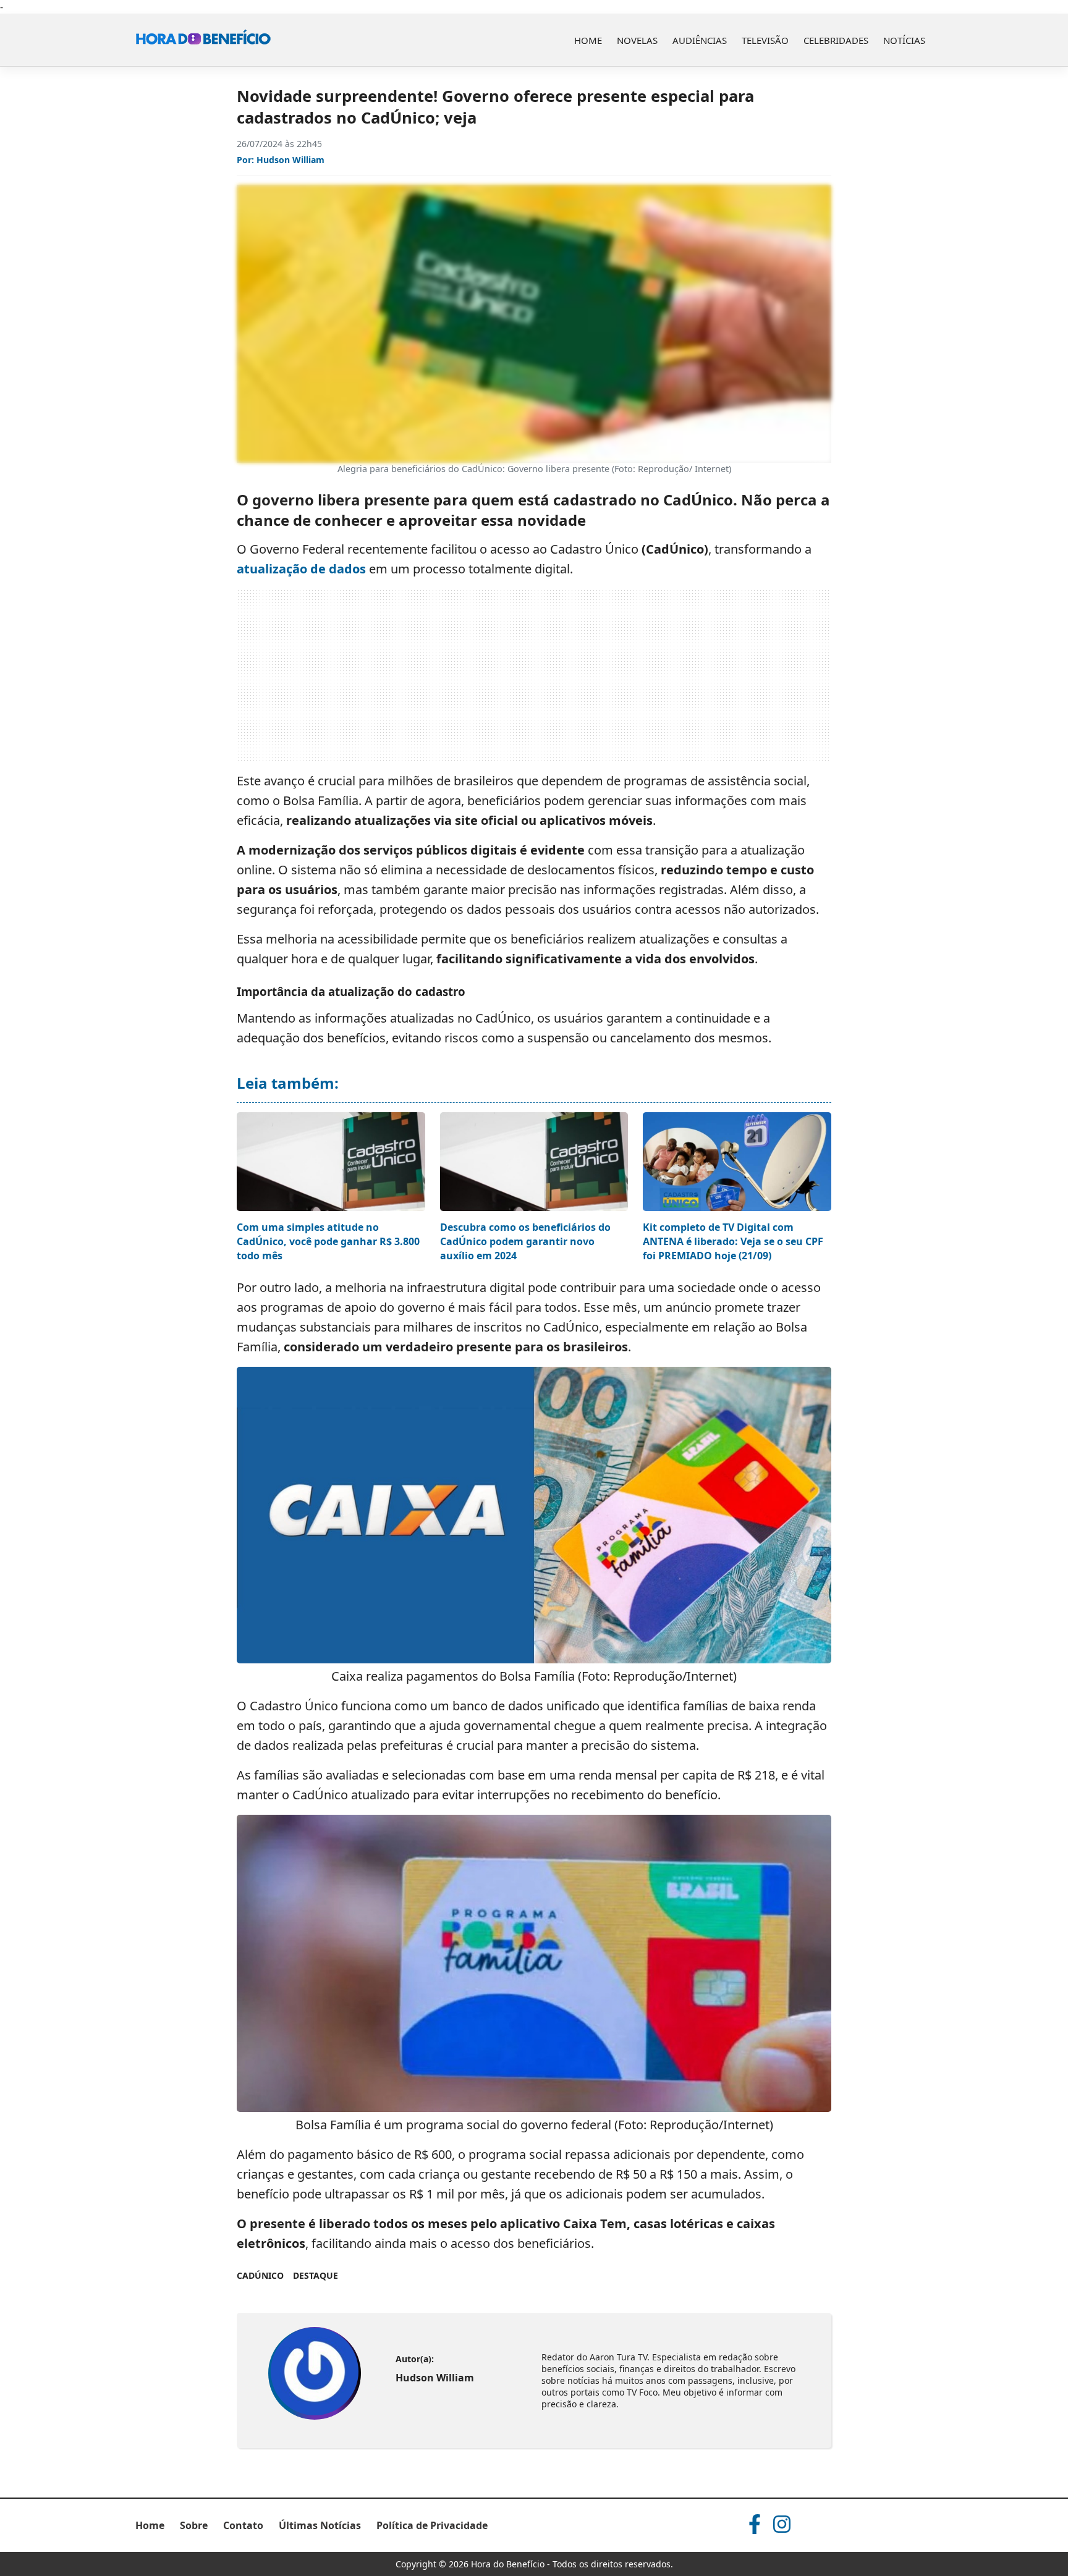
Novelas (637, 40)
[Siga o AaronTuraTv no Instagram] (782, 2524)
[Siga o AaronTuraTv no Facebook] (755, 2524)
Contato (243, 2525)
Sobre (194, 2525)
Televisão (765, 40)
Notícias (904, 40)
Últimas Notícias (320, 2525)
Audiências (700, 40)
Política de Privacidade (432, 2525)
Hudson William (290, 160)
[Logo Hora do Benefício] (203, 40)
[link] (315, 2373)
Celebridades (836, 40)
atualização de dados (301, 569)
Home (588, 40)
